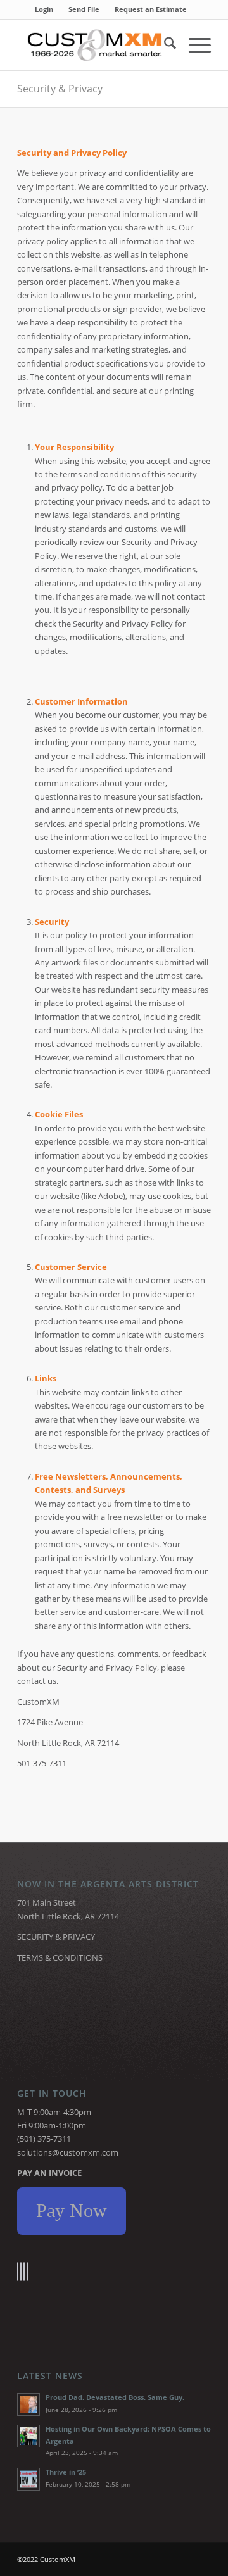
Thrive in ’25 (66, 2472)
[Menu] (193, 45)
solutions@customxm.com (68, 2152)
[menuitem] (44, 9)
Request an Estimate (151, 9)
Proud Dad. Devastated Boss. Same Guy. (115, 2397)
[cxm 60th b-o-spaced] (95, 45)
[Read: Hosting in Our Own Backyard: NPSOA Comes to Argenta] (28, 2436)
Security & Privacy (60, 89)
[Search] (164, 45)
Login (44, 9)
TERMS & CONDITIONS (60, 1957)
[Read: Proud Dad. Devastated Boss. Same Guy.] (28, 2404)
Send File (84, 9)
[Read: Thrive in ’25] (28, 2479)
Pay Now (72, 2210)
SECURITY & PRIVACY (56, 1937)
